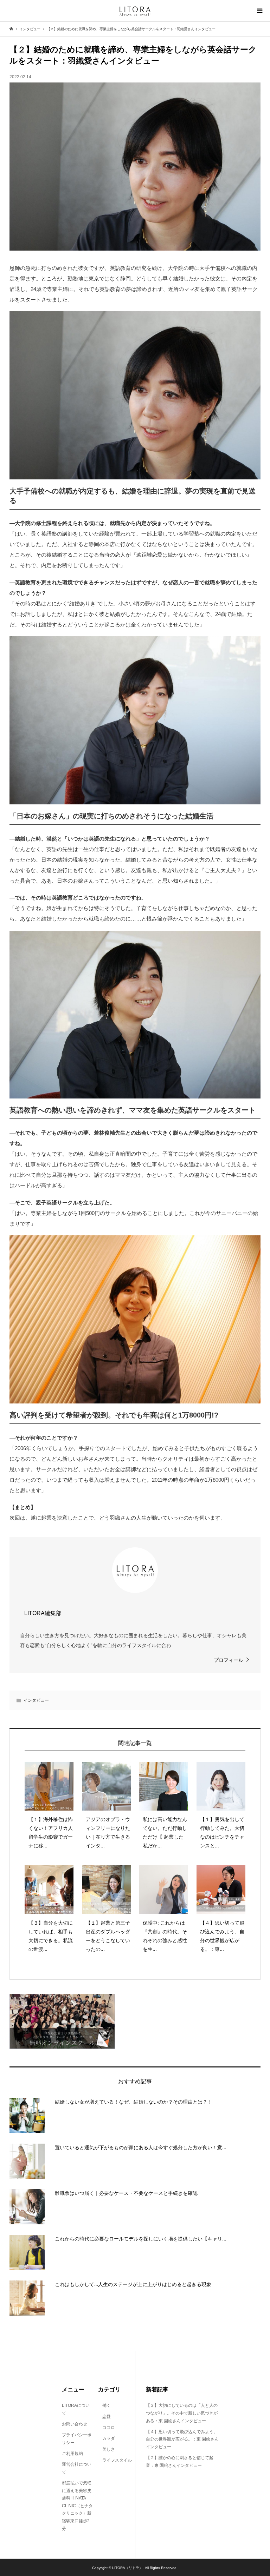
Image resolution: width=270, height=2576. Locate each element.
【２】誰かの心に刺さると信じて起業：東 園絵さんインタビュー (180, 2462)
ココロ (107, 2428)
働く (104, 2405)
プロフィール (229, 1660)
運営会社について (77, 2468)
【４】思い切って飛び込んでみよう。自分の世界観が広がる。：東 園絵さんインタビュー (182, 2439)
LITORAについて (76, 2409)
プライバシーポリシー (77, 2439)
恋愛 (104, 2417)
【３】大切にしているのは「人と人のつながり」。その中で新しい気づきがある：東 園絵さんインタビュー (182, 2413)
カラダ (107, 2438)
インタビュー (36, 1700)
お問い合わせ (75, 2424)
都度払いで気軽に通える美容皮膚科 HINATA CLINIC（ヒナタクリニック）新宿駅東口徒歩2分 (77, 2506)
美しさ (107, 2449)
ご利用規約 (72, 2454)
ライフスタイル (115, 2460)
